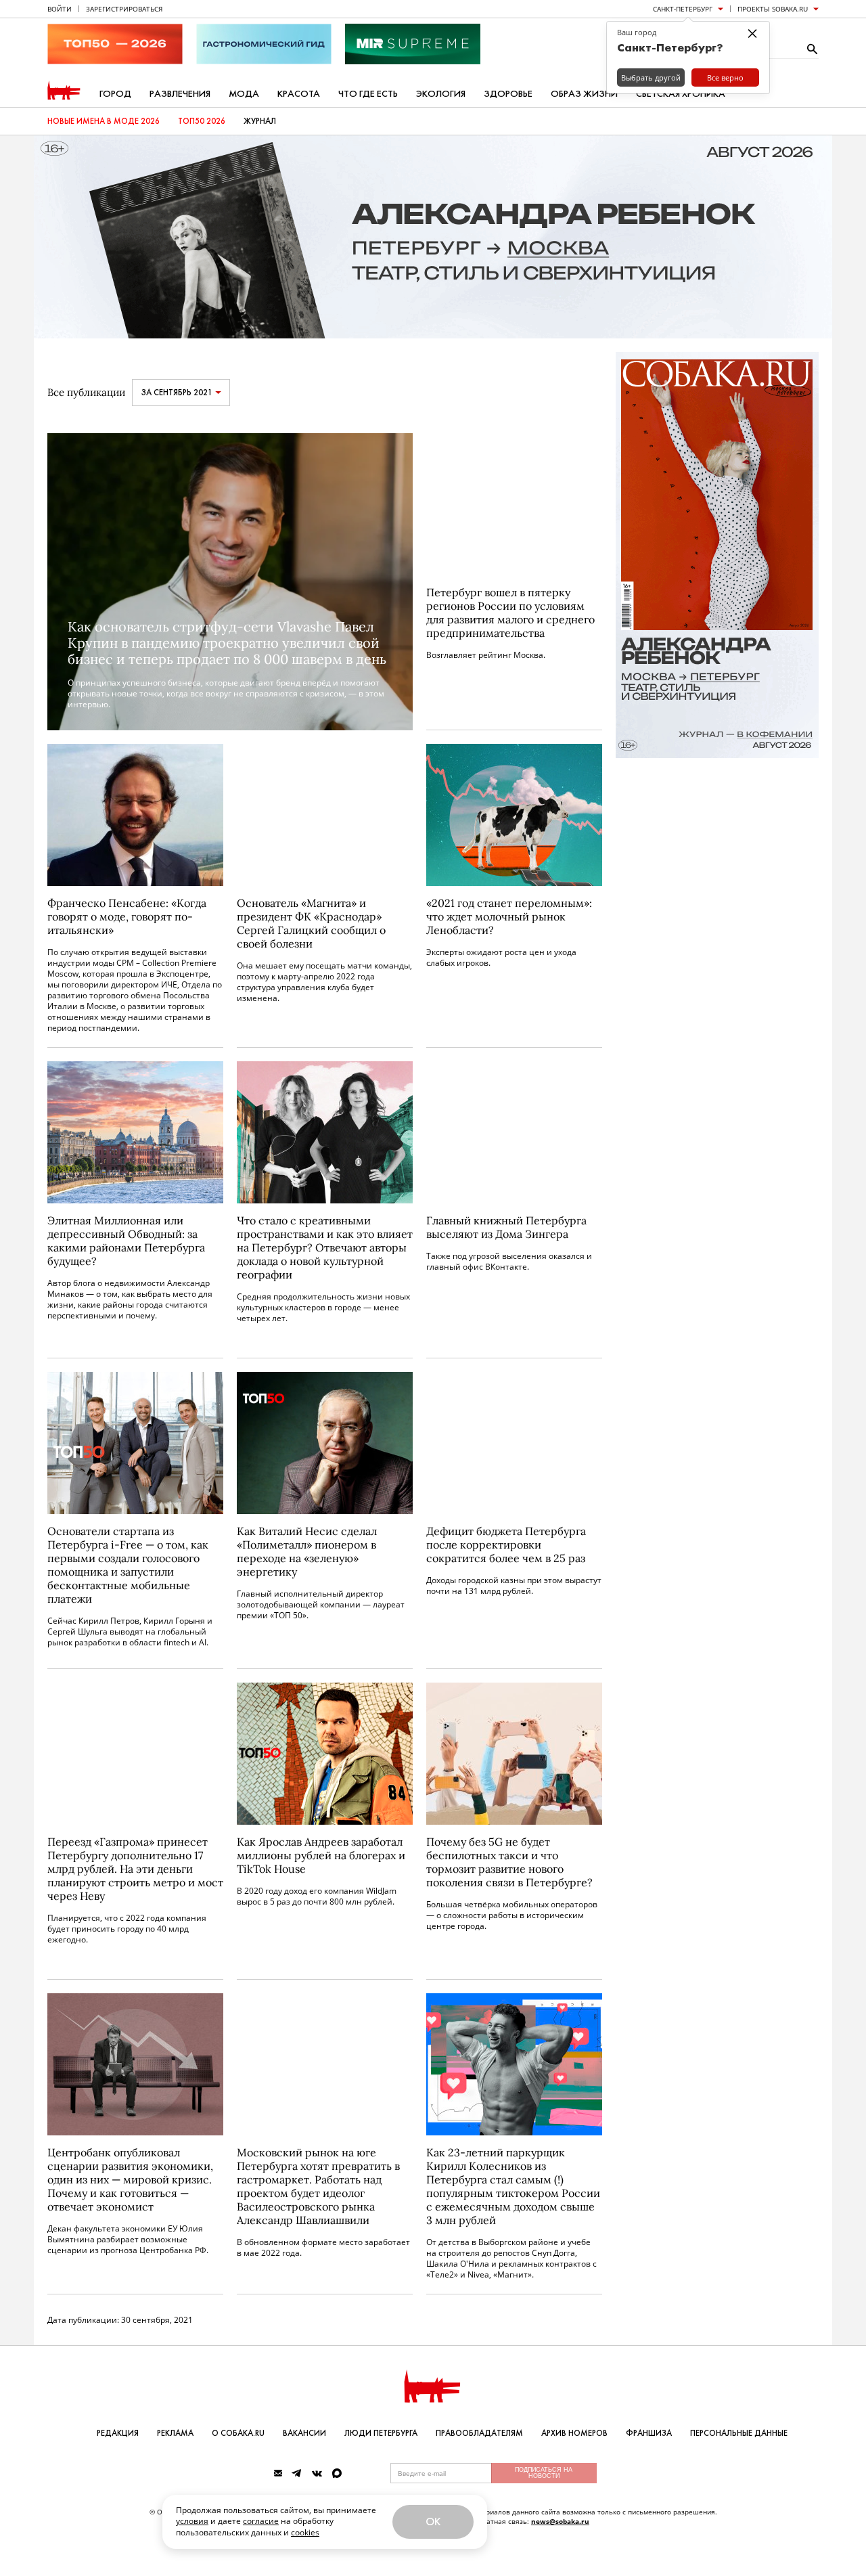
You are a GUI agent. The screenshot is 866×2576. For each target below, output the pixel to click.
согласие (261, 2521)
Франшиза (649, 2433)
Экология (441, 94)
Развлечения (180, 94)
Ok (433, 2522)
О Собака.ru (238, 2433)
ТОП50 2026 (202, 121)
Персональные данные (739, 2433)
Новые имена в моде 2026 (104, 121)
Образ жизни (584, 94)
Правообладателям (479, 2433)
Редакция (118, 2433)
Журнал (260, 121)
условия (192, 2521)
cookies (305, 2532)
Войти (60, 9)
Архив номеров (574, 2433)
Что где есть (368, 94)
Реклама (175, 2433)
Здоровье (508, 94)
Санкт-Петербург (683, 9)
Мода (244, 94)
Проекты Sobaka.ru (773, 9)
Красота (299, 94)
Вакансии (304, 2433)
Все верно (725, 77)
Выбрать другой (651, 77)
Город (115, 94)
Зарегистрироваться (124, 9)
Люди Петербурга (381, 2433)
